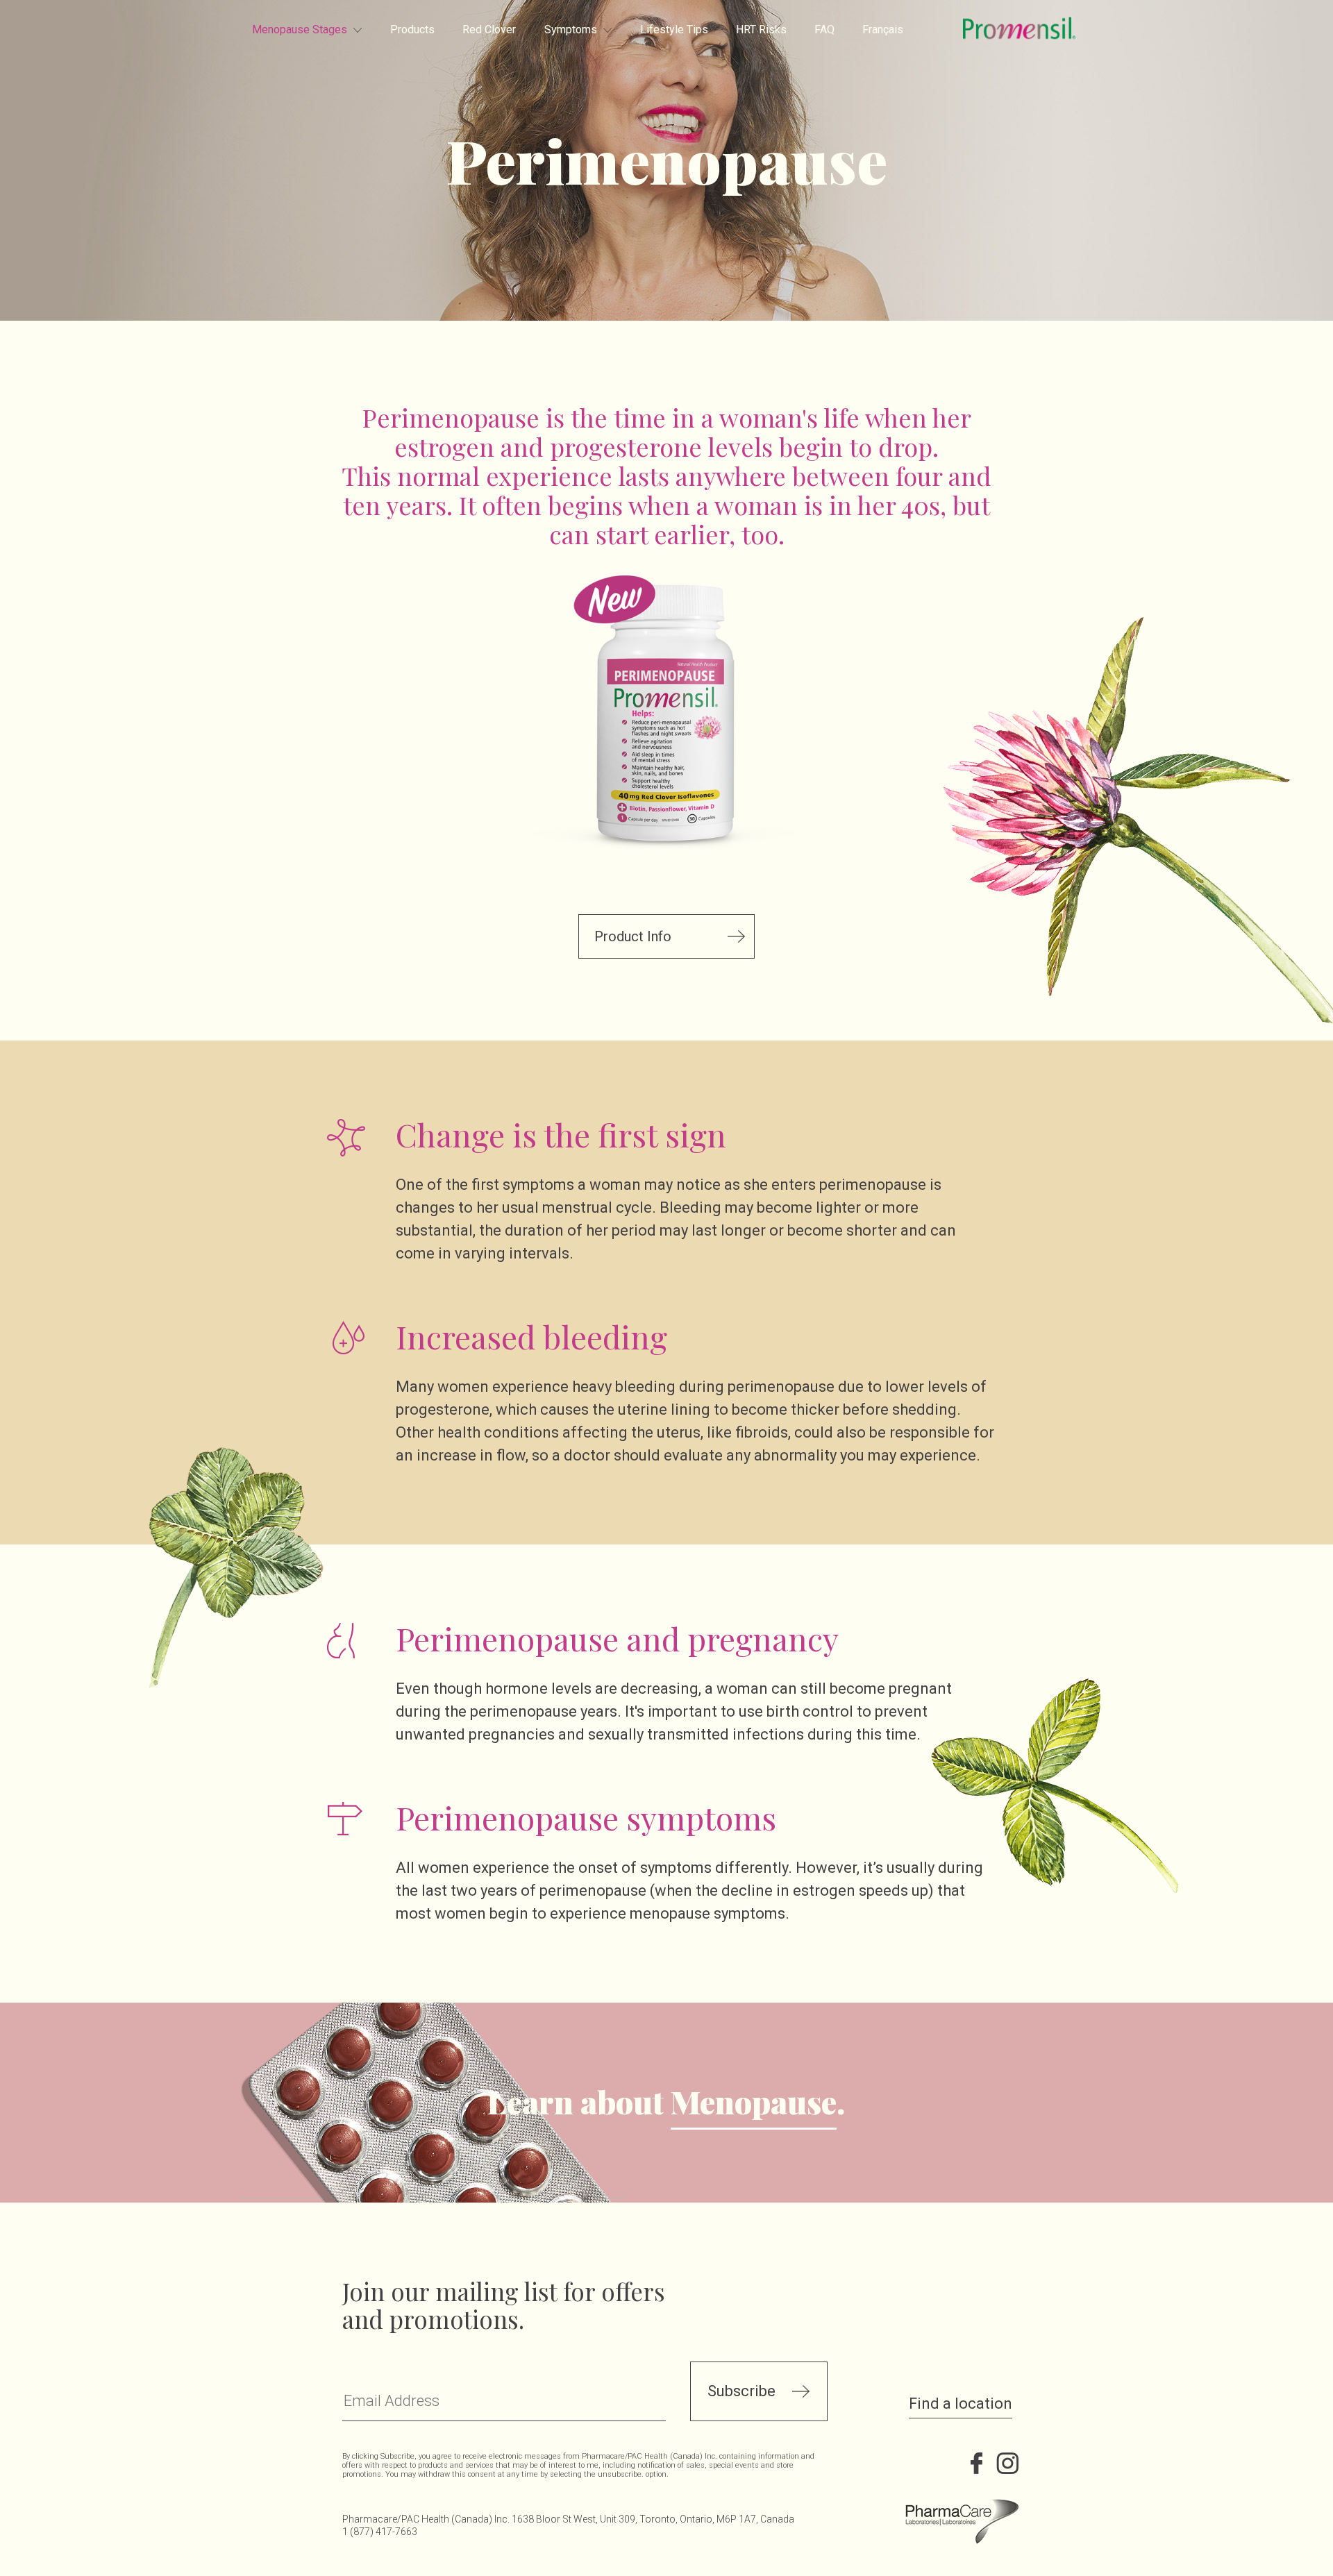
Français (883, 30)
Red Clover (489, 30)
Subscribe (741, 2391)
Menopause (754, 2103)
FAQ (824, 30)
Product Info (633, 936)
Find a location (961, 2404)
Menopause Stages (300, 30)
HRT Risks (761, 30)
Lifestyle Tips (674, 30)
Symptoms (571, 30)
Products (412, 30)
